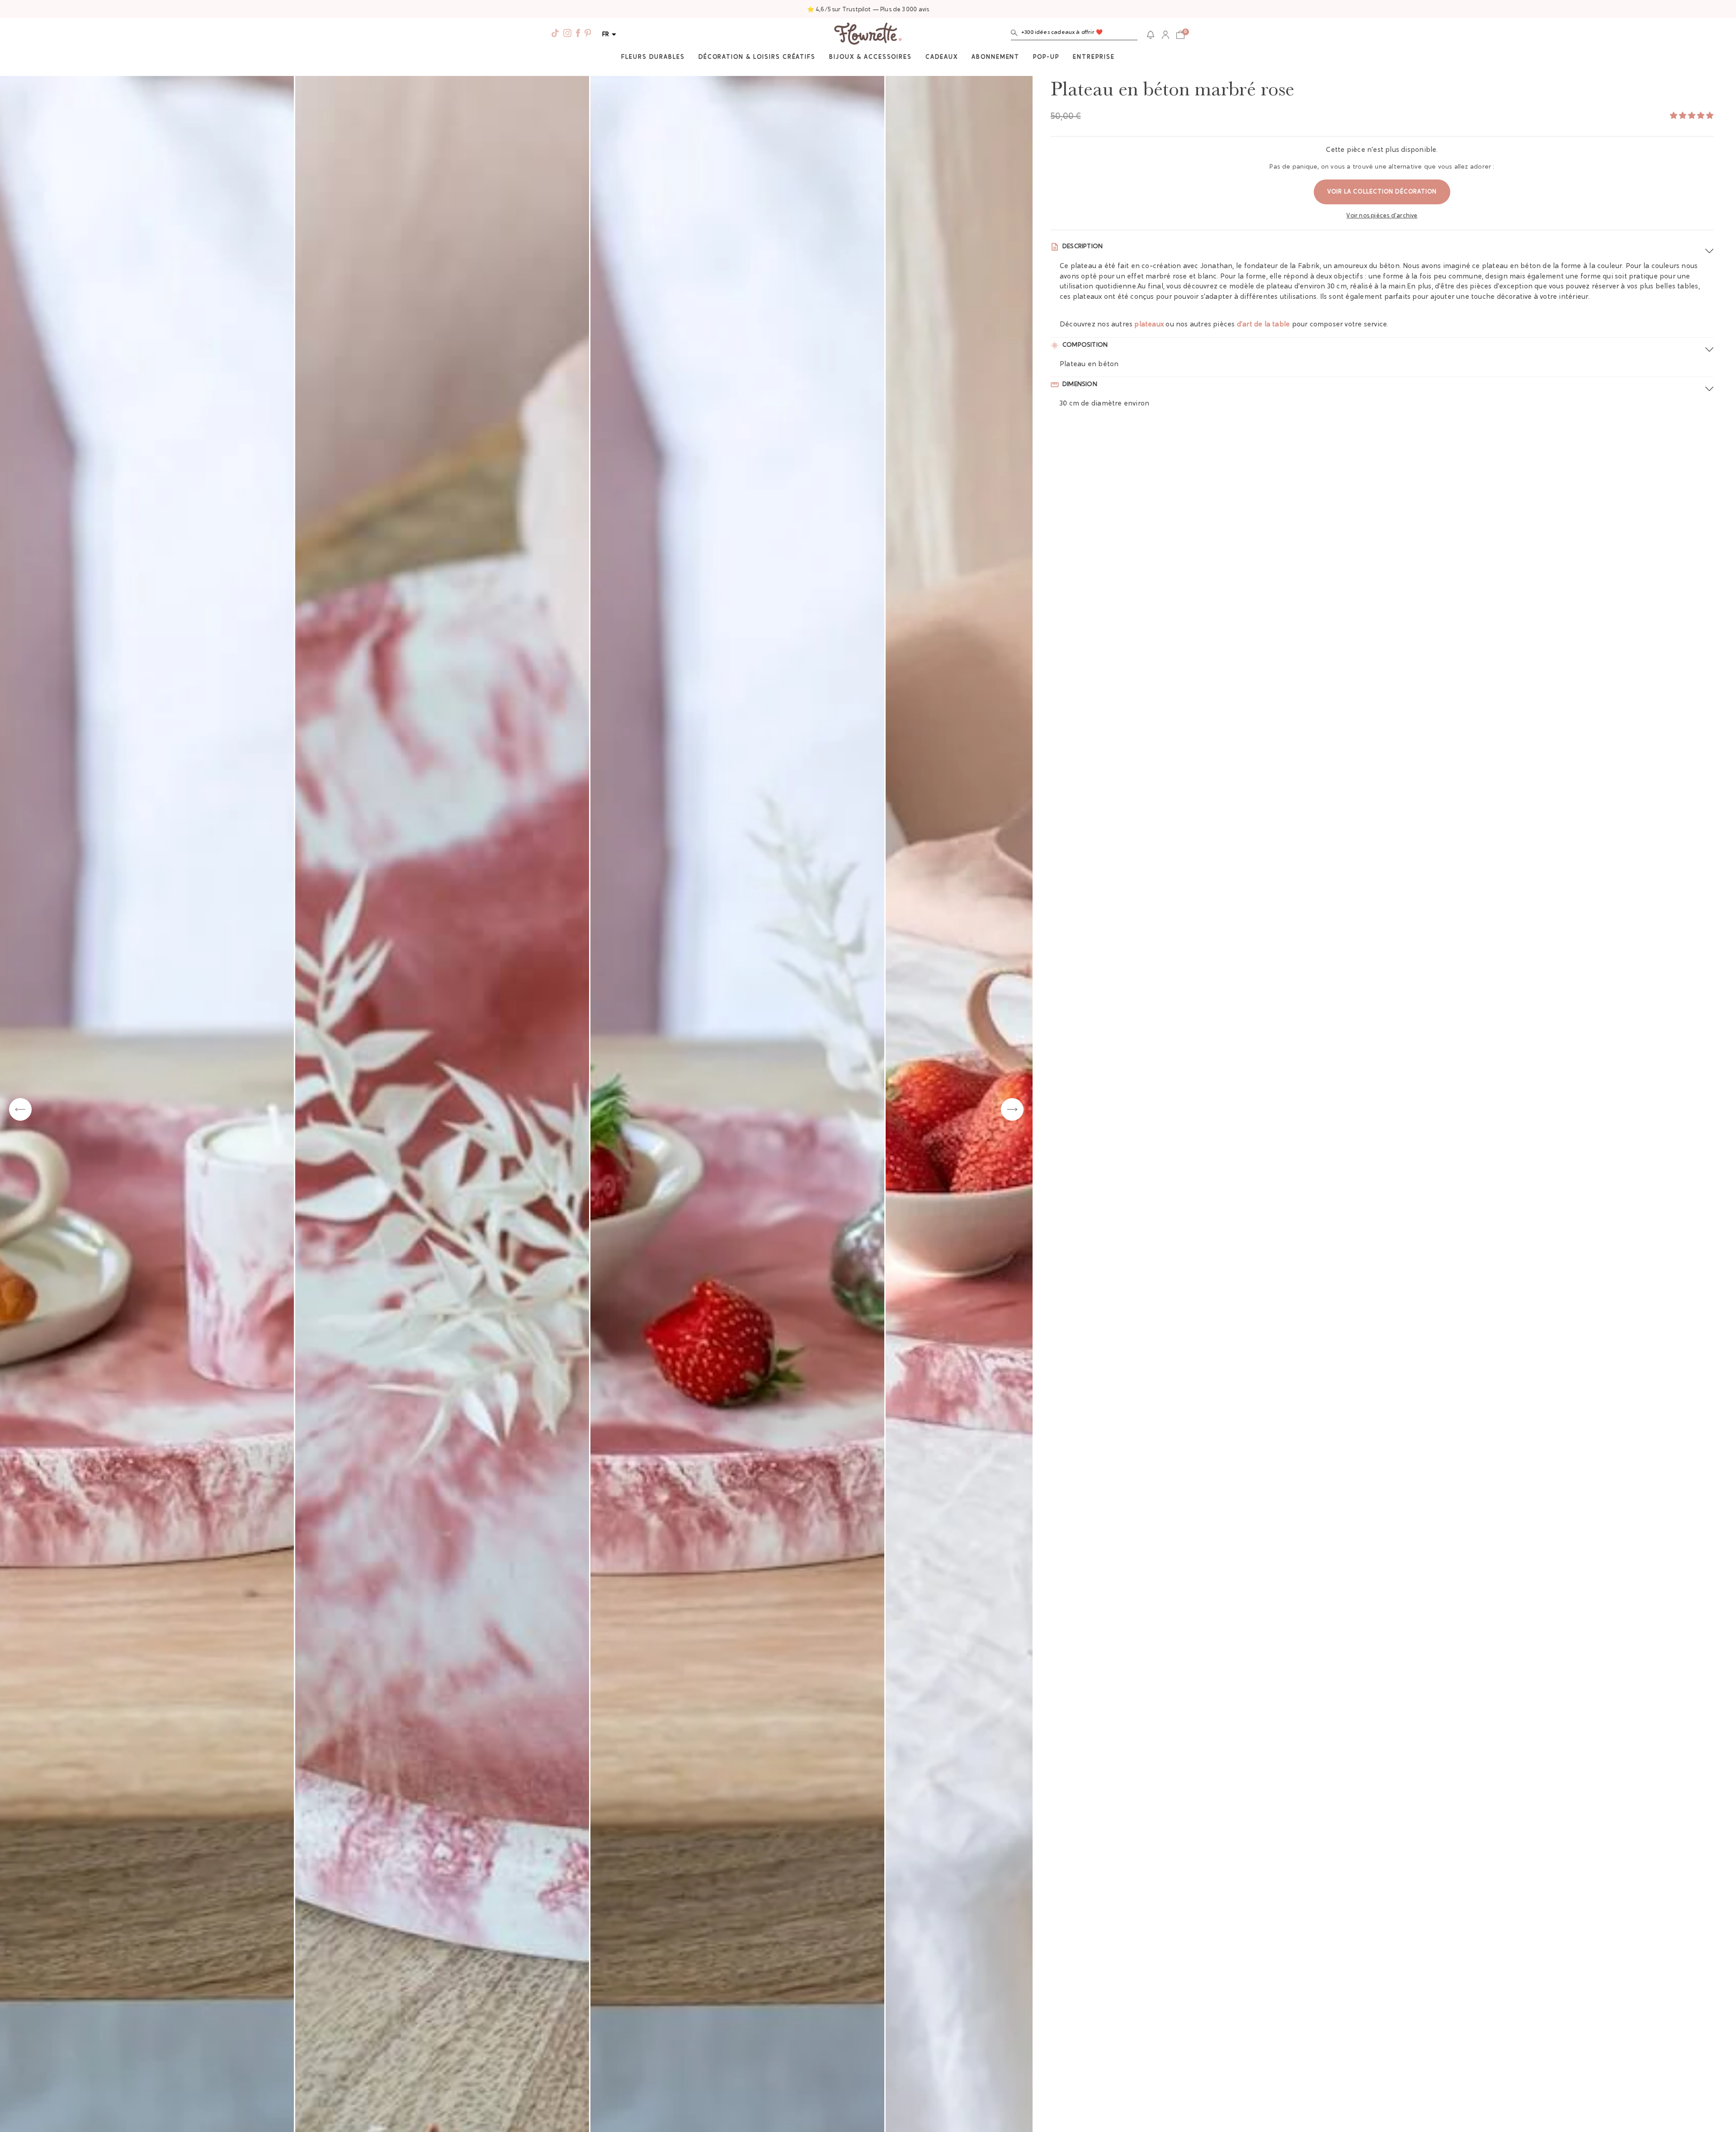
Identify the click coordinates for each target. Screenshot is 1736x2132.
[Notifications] (1151, 35)
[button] (1074, 35)
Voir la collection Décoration (1382, 192)
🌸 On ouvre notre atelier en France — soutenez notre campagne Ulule (868, 10)
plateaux (1149, 325)
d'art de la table (1264, 325)
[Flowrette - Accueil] (868, 35)
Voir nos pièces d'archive (1382, 216)
